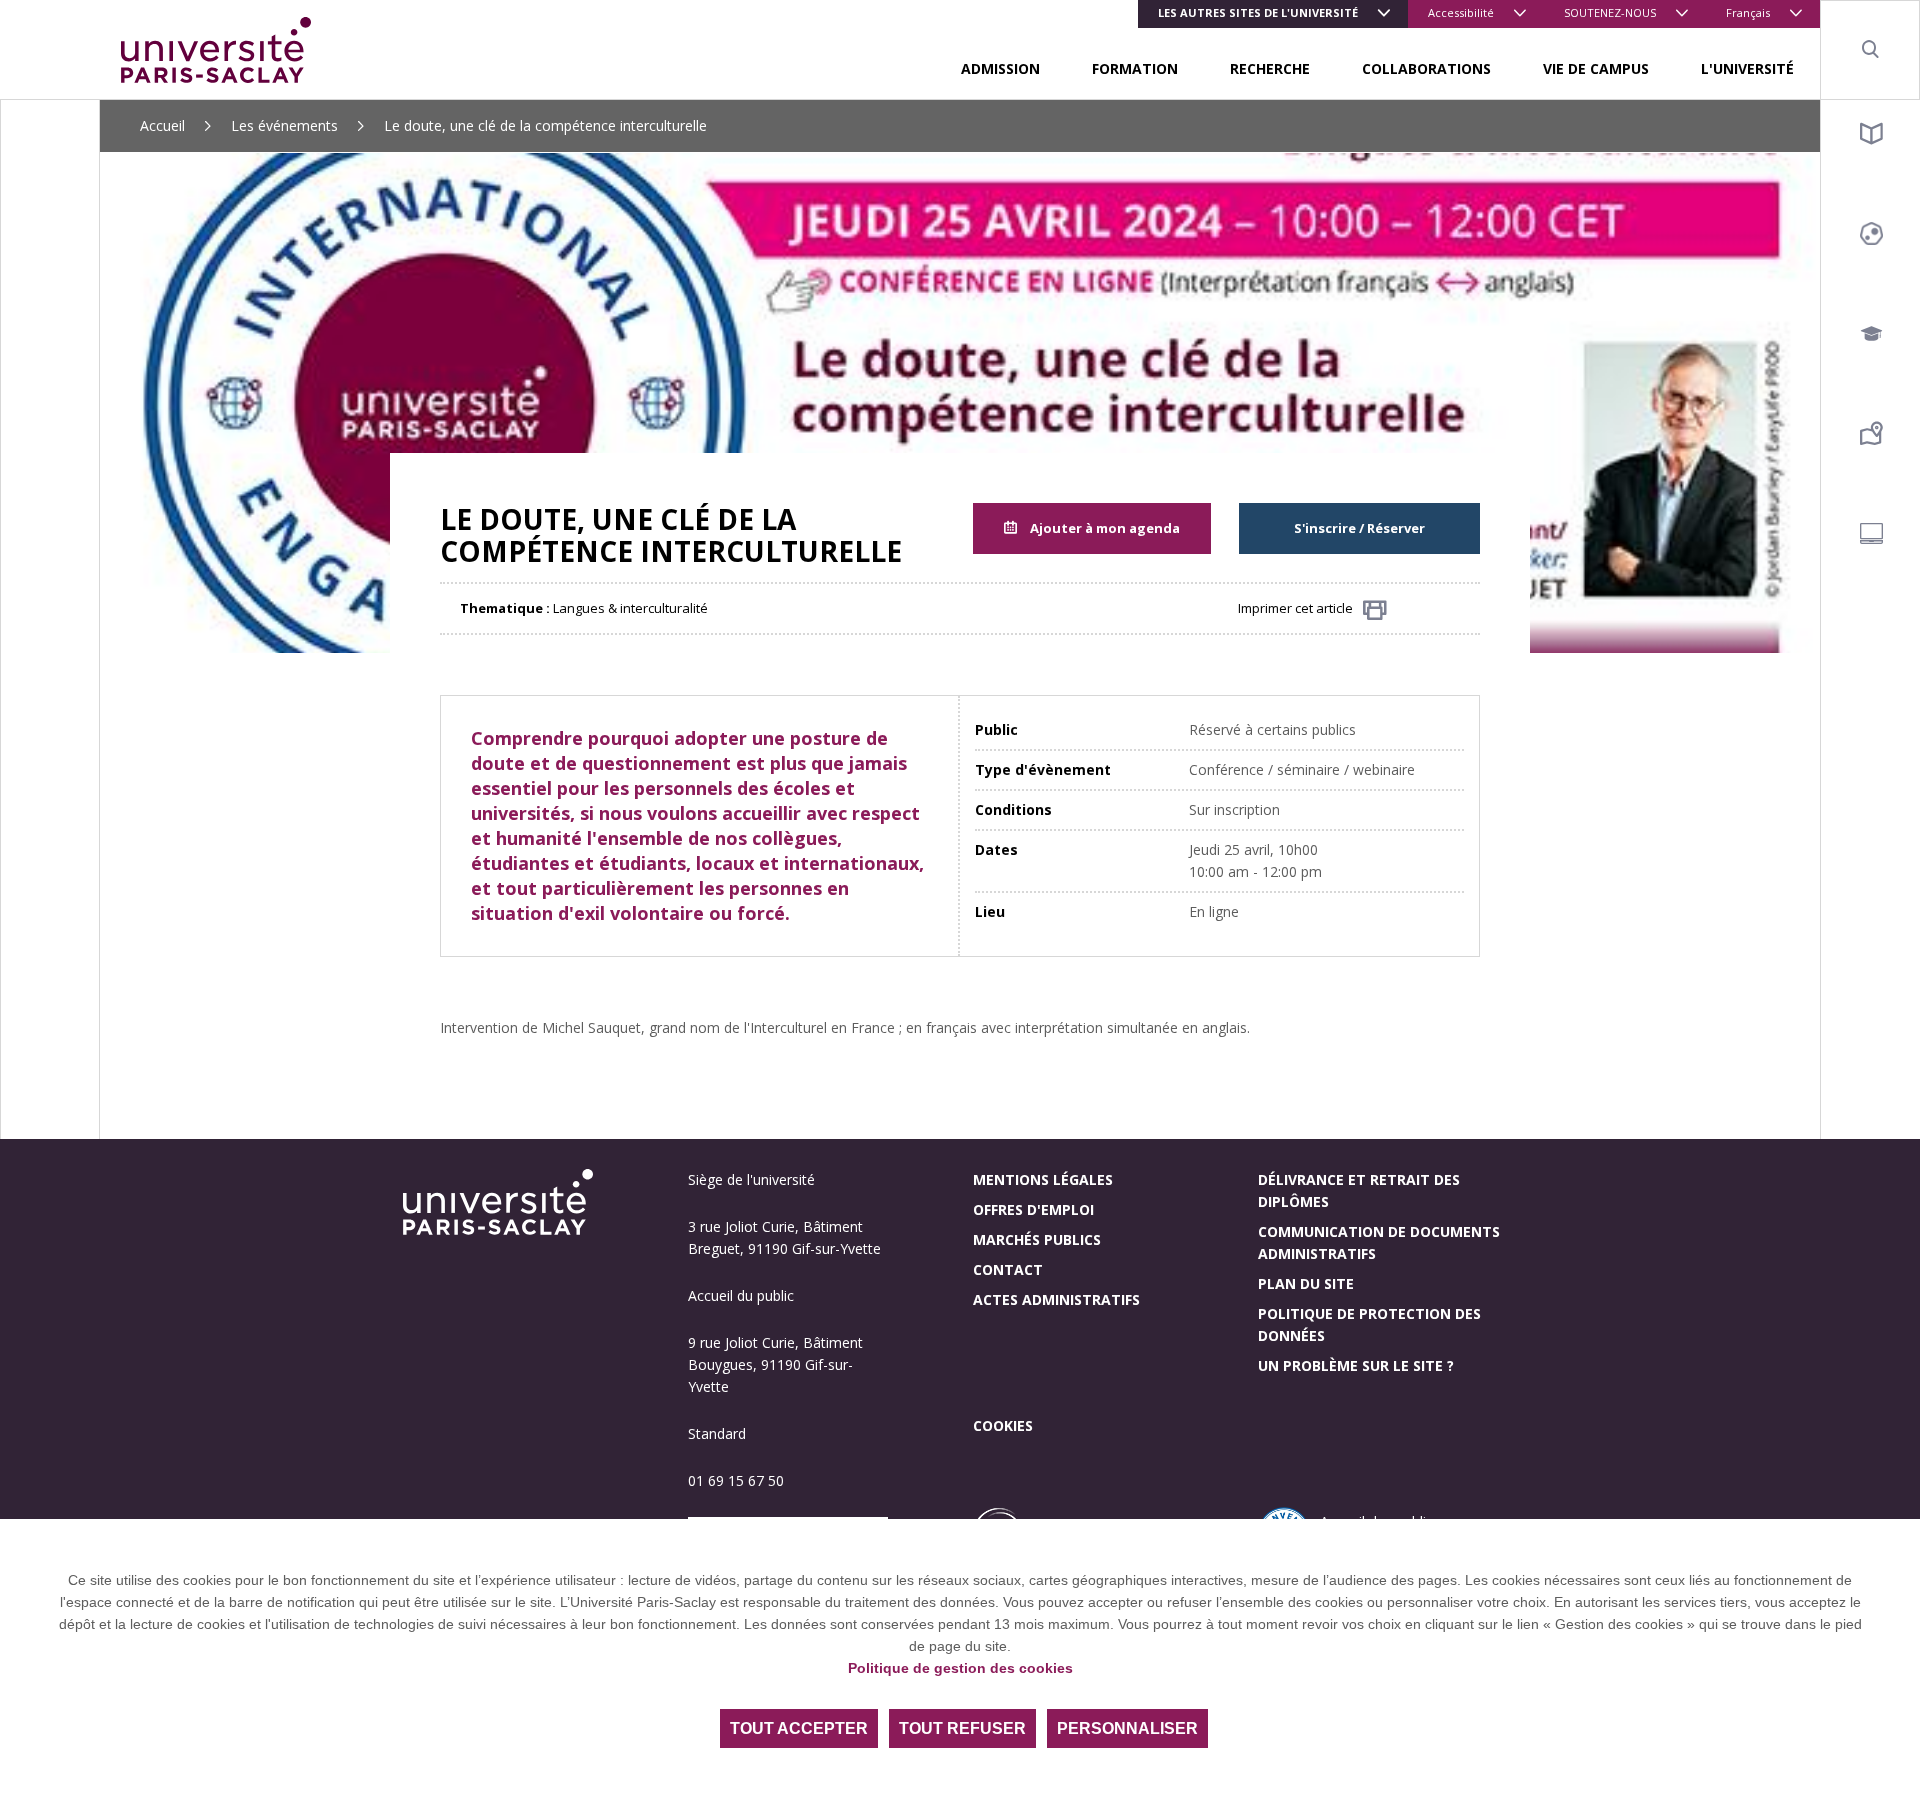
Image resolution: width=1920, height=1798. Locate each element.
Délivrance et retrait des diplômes (1359, 1190)
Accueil (162, 125)
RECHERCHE (1270, 68)
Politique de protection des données (1369, 1324)
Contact (1008, 1269)
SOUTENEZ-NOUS (1610, 12)
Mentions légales (1043, 1179)
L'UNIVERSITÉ (1747, 68)
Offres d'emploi (1033, 1209)
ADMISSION (1000, 68)
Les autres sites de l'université (1258, 12)
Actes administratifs (1056, 1299)
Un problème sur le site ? (1356, 1365)
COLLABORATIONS (1426, 68)
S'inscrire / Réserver (1359, 528)
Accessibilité (1461, 12)
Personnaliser (1127, 1728)
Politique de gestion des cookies (960, 1668)
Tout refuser (962, 1728)
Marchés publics (1037, 1239)
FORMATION (1135, 68)
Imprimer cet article (1295, 608)
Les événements (284, 125)
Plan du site (1306, 1283)
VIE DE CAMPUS (1596, 68)
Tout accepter (799, 1728)
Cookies (1003, 1425)
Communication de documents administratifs (1379, 1242)
